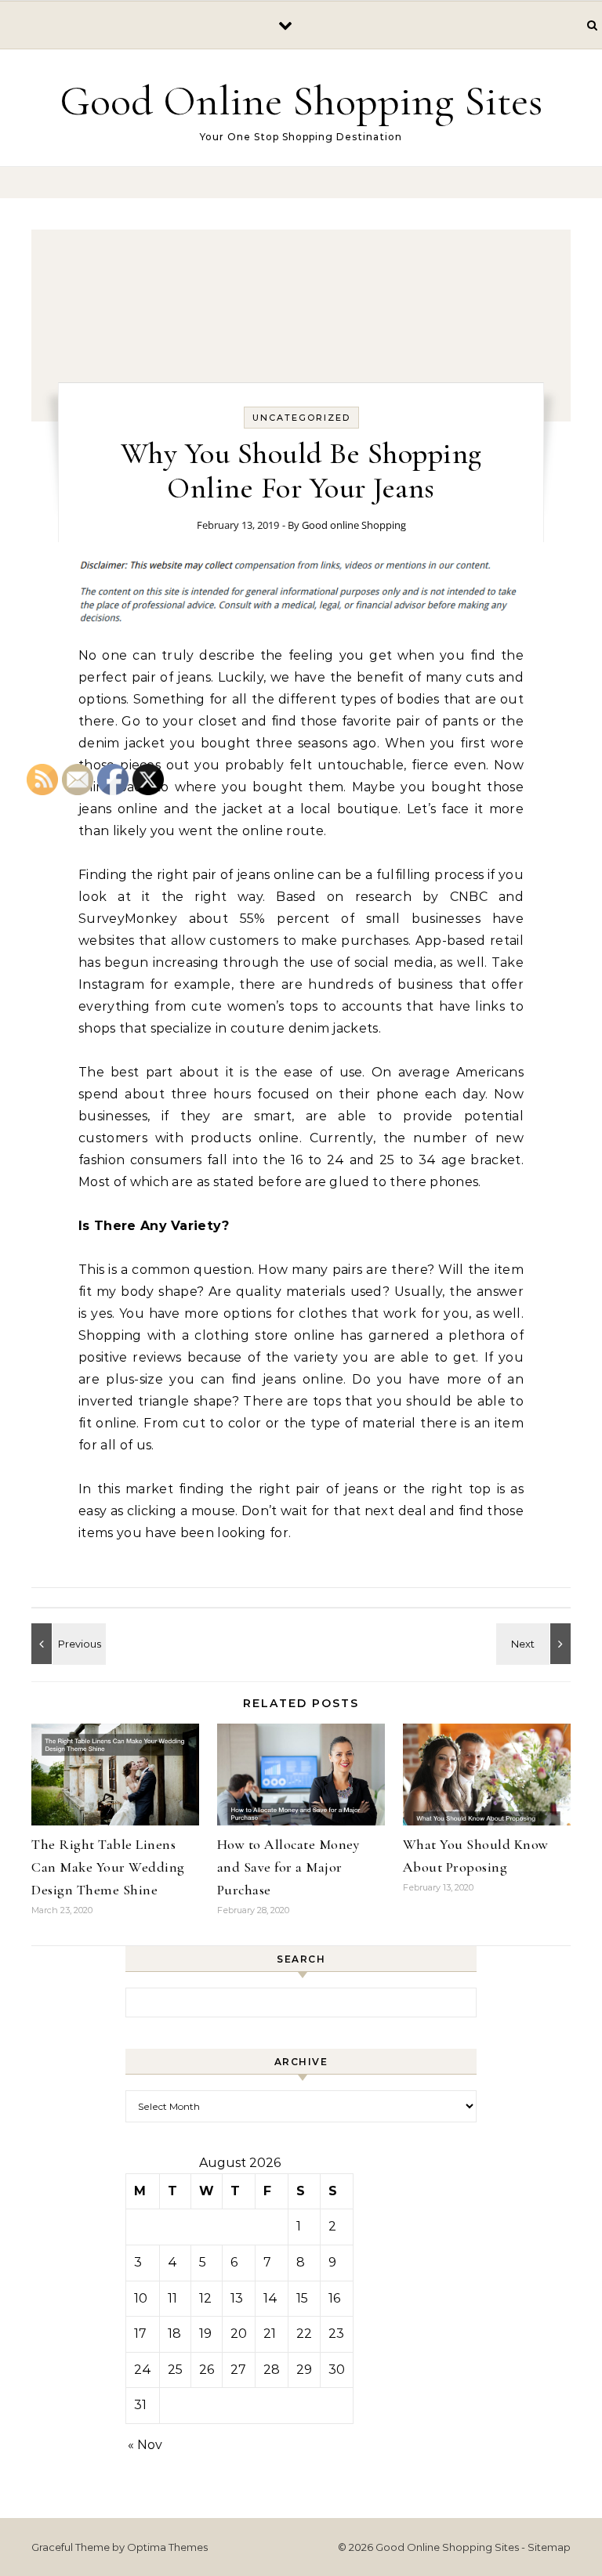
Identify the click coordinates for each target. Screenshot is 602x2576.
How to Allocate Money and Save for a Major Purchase (288, 1867)
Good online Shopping (354, 525)
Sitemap (549, 2547)
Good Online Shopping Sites (301, 101)
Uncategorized (301, 418)
